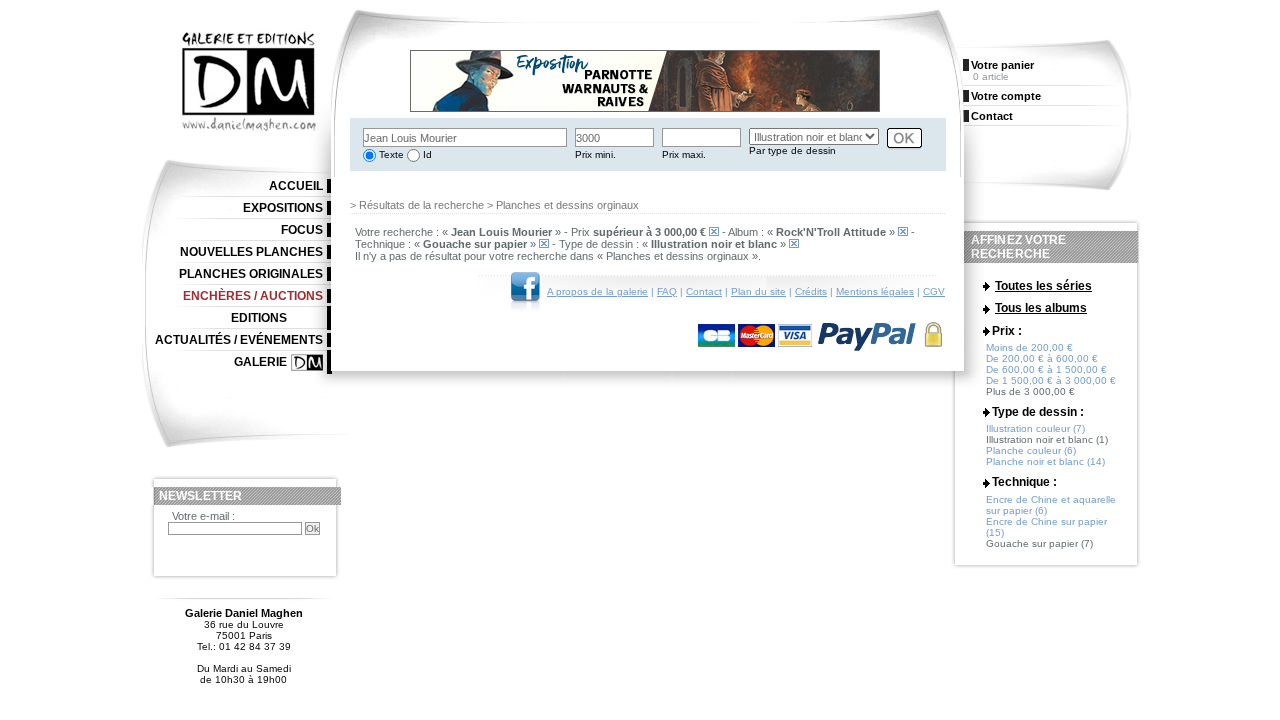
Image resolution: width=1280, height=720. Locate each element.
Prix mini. (595, 154)
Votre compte (1006, 96)
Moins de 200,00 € (1029, 347)
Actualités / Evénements (239, 340)
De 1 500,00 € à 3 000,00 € (1051, 380)
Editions (259, 318)
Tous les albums (1041, 308)
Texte (390, 154)
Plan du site (758, 291)
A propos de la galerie (597, 291)
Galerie (260, 362)
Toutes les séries (1043, 286)
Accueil (296, 186)
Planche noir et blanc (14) (1045, 461)
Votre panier (1002, 65)
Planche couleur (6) (1031, 450)
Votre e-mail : (203, 516)
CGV (934, 291)
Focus (302, 230)
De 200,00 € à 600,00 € (1042, 358)
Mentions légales (875, 291)
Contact (704, 291)
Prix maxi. (684, 154)
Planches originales (251, 274)
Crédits (811, 291)
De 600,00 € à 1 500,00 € (1046, 369)
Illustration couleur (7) (1035, 428)
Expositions (283, 208)
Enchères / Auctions (253, 296)
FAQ (667, 291)
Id (426, 154)
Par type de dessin (792, 150)
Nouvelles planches (251, 252)
